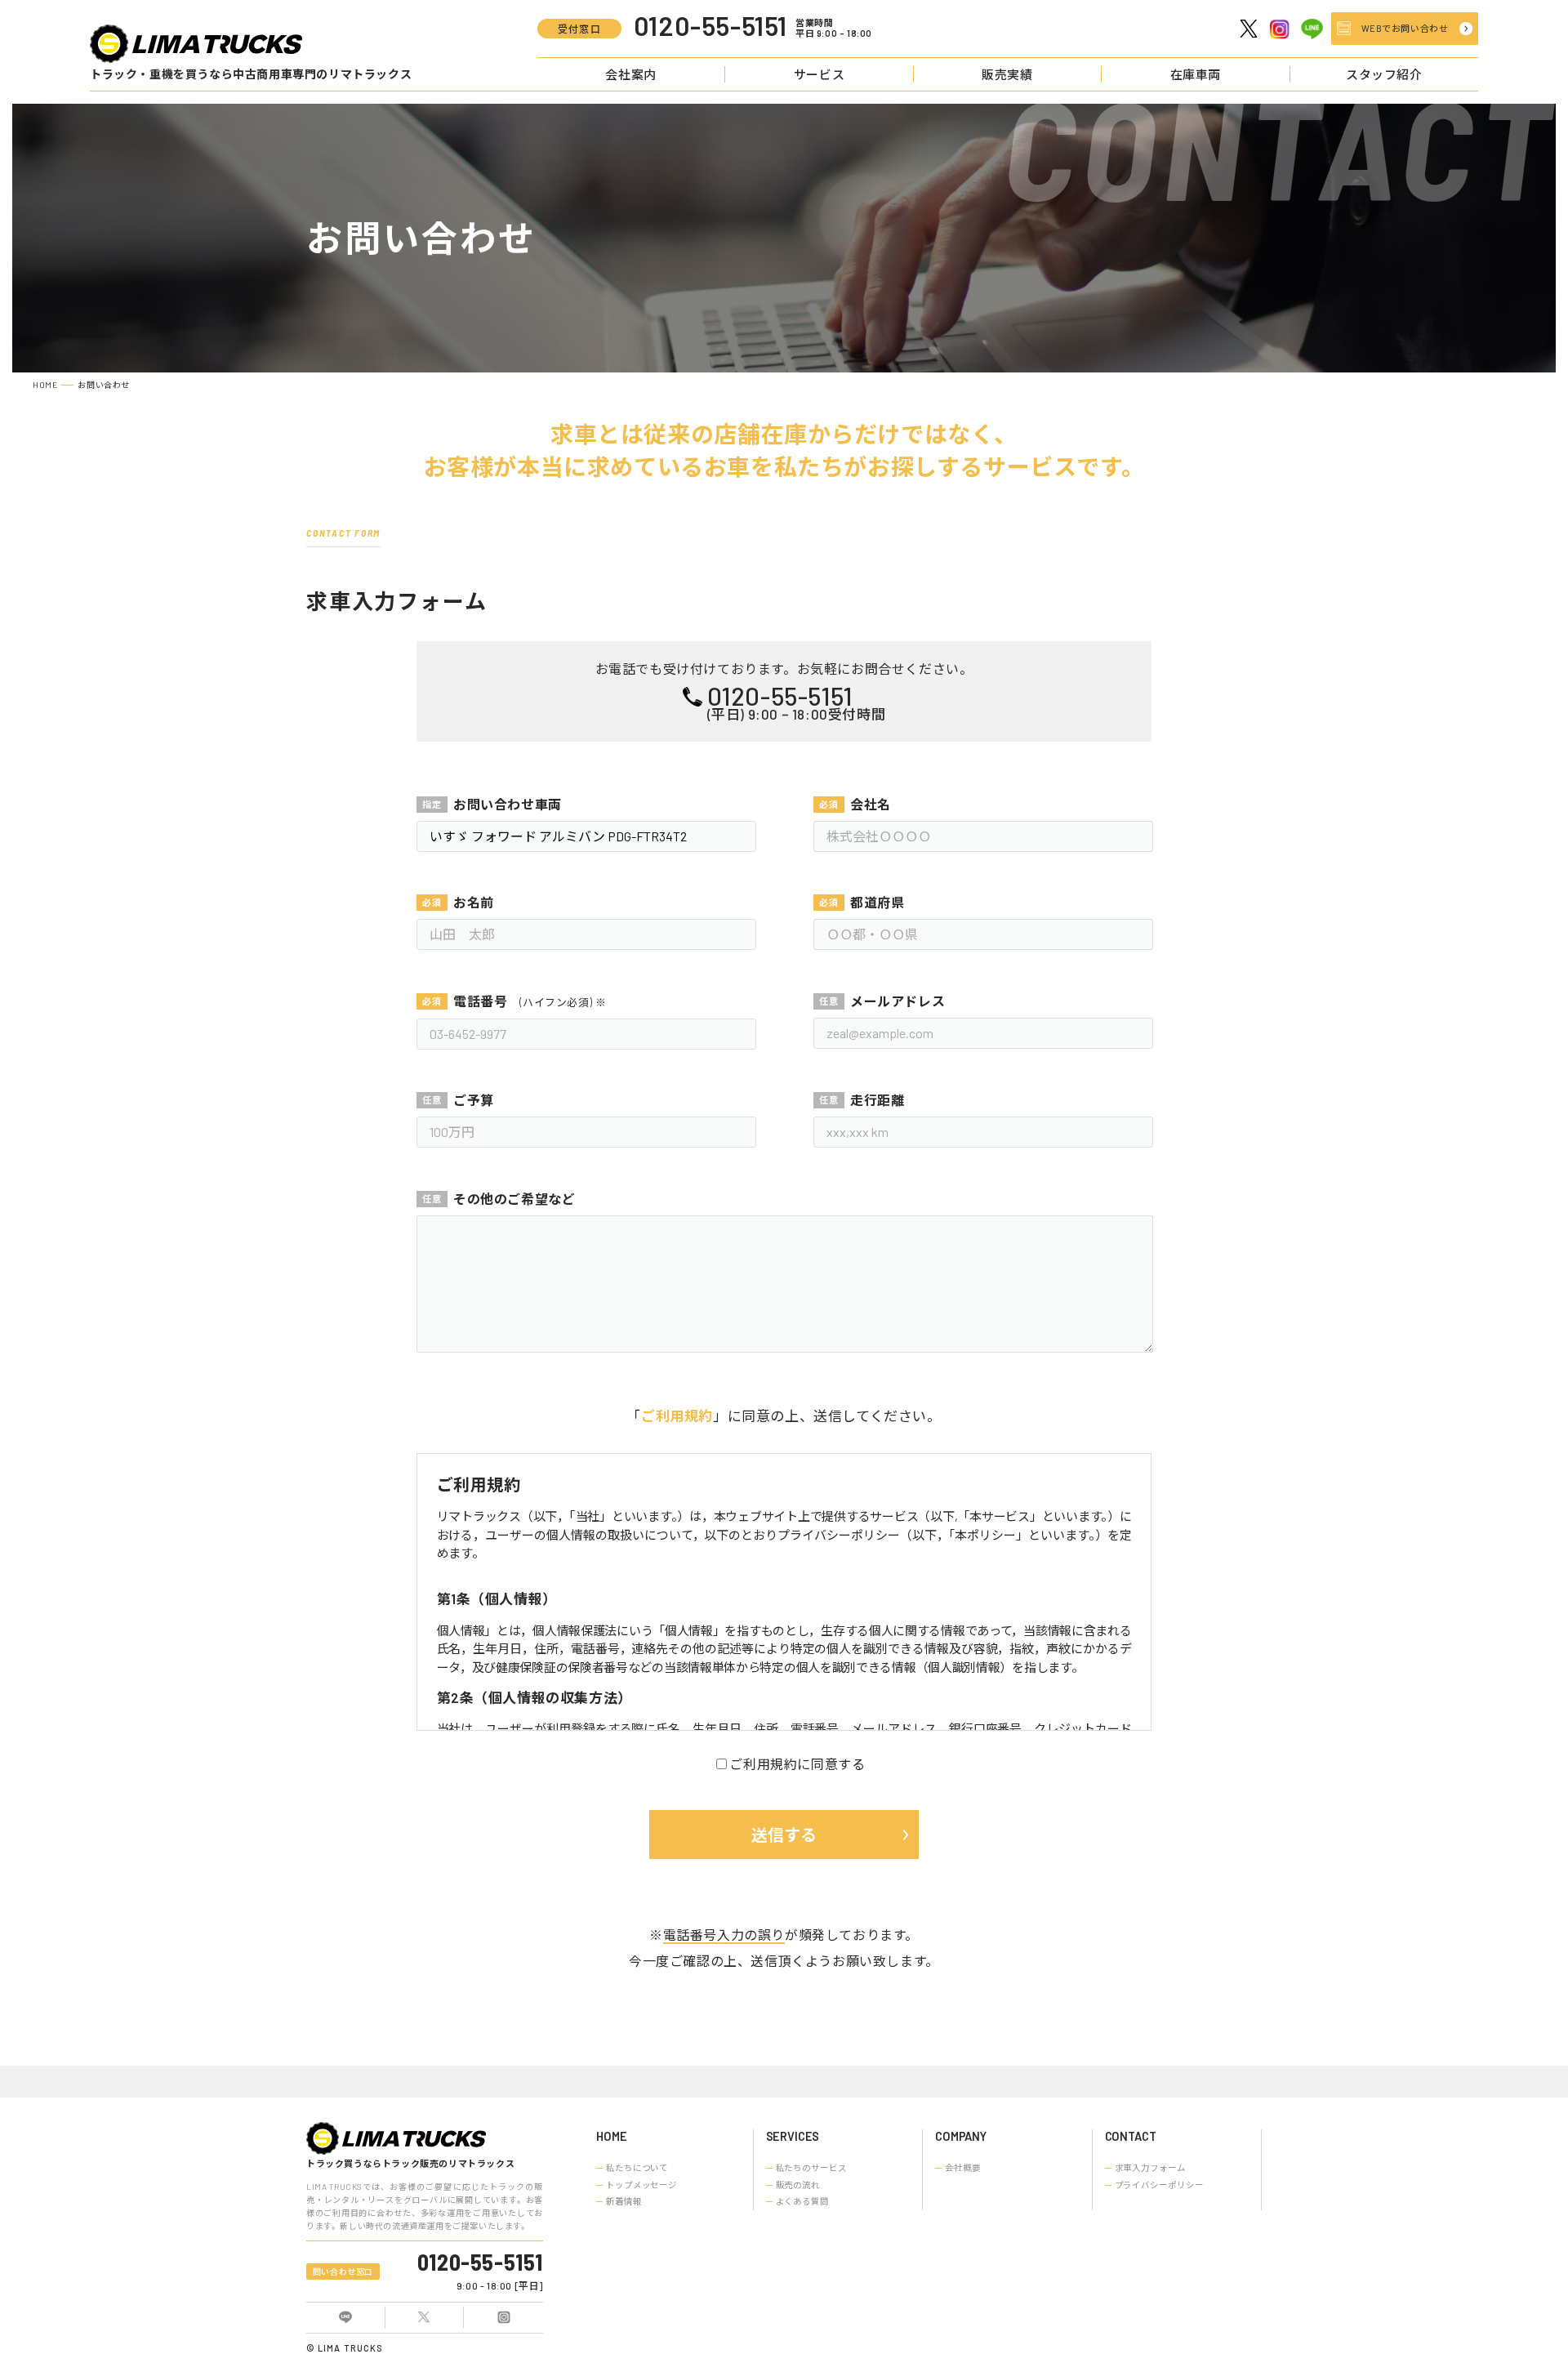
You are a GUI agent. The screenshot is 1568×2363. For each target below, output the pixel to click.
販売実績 (1007, 74)
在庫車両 (1196, 74)
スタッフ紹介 (1384, 74)
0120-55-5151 (480, 2262)
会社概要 (963, 2168)
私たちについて (637, 2168)
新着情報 (624, 2201)
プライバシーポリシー (1159, 2185)
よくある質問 (802, 2201)
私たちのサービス (811, 2168)
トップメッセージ (641, 2185)
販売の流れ (798, 2185)
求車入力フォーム (1150, 2168)
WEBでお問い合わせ (1405, 28)
